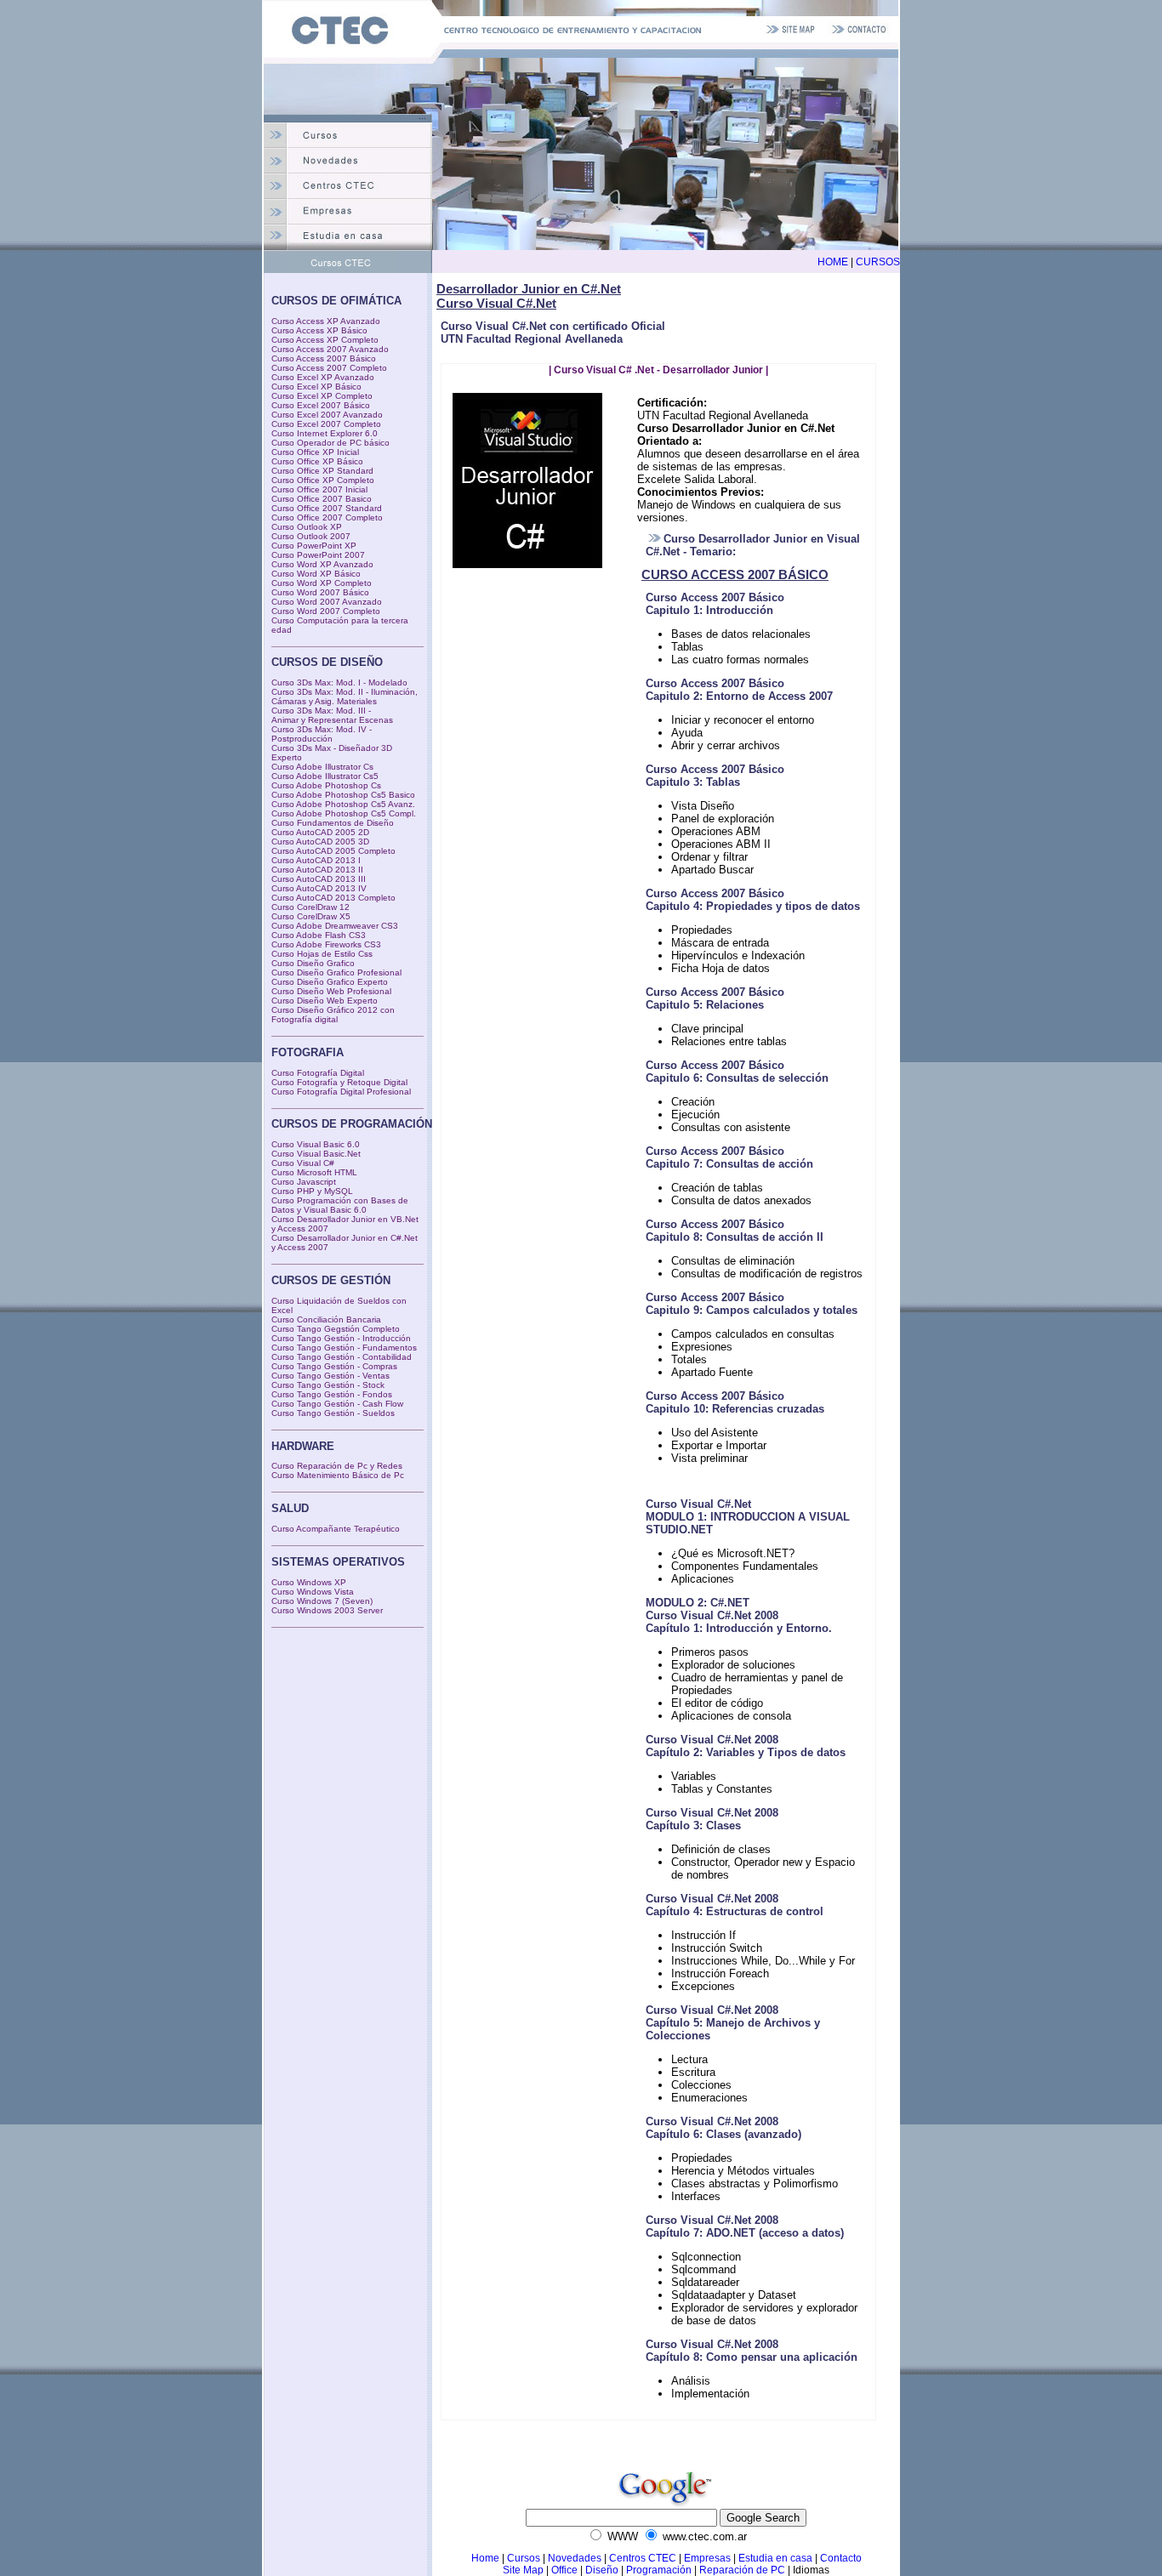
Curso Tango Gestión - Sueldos (333, 1413)
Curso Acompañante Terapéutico (336, 1529)
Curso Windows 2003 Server (327, 1610)
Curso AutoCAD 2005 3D (320, 842)
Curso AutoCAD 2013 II (317, 870)
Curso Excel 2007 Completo (326, 424)
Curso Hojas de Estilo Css (322, 954)
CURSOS (878, 262)
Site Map (523, 2570)
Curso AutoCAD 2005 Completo (333, 851)
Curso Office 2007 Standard (327, 508)
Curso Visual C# (303, 1163)
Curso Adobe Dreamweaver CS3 (335, 926)
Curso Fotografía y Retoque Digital (339, 1082)
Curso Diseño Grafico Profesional (336, 972)
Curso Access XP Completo (325, 340)
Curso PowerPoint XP (314, 546)
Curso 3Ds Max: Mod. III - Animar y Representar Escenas (332, 715)
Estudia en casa (775, 2558)
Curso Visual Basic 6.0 (316, 1144)
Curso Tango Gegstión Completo (336, 1329)
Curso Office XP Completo (323, 480)
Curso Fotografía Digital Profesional (341, 1092)
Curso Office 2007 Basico (322, 499)
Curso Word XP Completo (322, 583)
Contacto (841, 2558)
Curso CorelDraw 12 (310, 907)
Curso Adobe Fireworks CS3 (326, 944)
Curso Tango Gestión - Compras (334, 1366)
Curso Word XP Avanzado (322, 564)
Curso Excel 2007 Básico (321, 405)
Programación (659, 2570)
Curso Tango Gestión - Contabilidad (342, 1357)
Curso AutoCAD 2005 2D (320, 832)
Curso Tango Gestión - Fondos (332, 1394)
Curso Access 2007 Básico (324, 358)
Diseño (602, 2570)
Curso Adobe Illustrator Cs (322, 767)
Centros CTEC (643, 2558)
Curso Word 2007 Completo (326, 611)
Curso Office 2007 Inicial (319, 489)
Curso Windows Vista (313, 1592)
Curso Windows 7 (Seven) (322, 1601)
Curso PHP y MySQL (312, 1191)
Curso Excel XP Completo (322, 396)
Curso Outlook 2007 (311, 536)
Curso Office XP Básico (317, 461)
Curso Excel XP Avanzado (323, 377)
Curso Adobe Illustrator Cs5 (325, 776)
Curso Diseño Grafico (313, 963)
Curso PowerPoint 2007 (318, 555)
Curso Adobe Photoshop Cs (326, 785)
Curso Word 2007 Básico (320, 592)
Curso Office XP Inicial (315, 452)
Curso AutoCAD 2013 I (316, 860)
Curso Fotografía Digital (318, 1073)
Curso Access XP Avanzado (326, 321)
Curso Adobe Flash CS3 (319, 935)
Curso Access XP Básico (319, 330)
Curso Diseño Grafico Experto (330, 982)
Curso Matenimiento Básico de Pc (338, 1475)
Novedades (575, 2558)
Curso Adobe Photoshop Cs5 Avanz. (343, 804)
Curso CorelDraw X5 (311, 916)
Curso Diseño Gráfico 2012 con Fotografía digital (333, 1015)
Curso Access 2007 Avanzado (330, 349)
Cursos (524, 2558)
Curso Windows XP (309, 1582)
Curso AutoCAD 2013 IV (319, 888)
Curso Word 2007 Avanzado (327, 602)
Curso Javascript (304, 1182)
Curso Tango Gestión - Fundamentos (344, 1348)
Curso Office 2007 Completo (327, 517)
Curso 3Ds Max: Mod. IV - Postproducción (322, 734)
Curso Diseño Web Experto (325, 1001)
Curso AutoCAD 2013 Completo (333, 898)
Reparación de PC (742, 2570)
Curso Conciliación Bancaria (326, 1319)
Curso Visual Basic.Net (316, 1154)
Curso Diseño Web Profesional (331, 991)
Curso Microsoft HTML (314, 1172)
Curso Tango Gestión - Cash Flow (337, 1404)
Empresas (707, 2558)
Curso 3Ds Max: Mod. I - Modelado (339, 682)
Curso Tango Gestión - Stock (328, 1385)
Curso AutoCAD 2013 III (319, 879)
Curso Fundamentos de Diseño (333, 823)
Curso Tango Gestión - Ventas (330, 1376)
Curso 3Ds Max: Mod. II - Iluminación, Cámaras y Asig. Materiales (345, 697)
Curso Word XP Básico (316, 574)
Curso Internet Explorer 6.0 (325, 433)
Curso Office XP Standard (322, 471)
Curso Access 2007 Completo (329, 368)
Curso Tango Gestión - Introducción (341, 1338)
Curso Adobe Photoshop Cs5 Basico (343, 795)
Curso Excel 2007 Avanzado (327, 415)
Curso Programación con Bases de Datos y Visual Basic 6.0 (340, 1205)
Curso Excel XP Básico (316, 387)
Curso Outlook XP (307, 527)
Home (485, 2558)
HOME (833, 262)
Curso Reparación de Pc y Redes (337, 1466)
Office (566, 2570)
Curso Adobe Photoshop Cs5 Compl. (344, 813)
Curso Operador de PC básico (330, 443)
